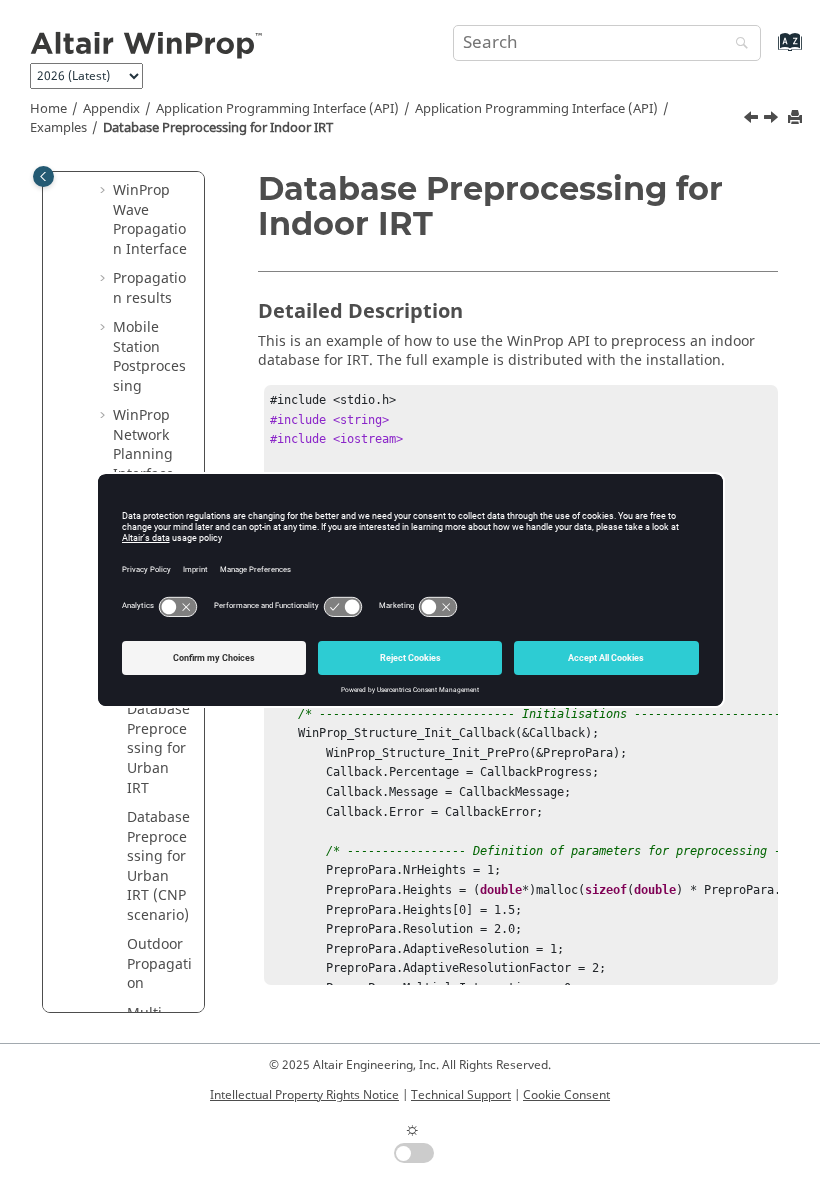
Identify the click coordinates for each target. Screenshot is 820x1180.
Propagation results (149, 288)
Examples (58, 128)
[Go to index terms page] (768, 51)
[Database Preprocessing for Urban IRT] (773, 120)
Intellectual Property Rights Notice (304, 1095)
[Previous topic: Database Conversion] (753, 120)
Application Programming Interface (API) (277, 109)
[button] (105, 191)
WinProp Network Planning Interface (143, 445)
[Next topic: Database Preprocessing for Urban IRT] (773, 120)
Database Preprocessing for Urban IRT (158, 748)
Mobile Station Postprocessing (149, 357)
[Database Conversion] (753, 120)
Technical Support (461, 1095)
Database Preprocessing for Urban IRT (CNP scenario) (158, 866)
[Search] (737, 44)
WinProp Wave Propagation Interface (150, 220)
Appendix (111, 109)
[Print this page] (797, 118)
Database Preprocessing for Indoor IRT (218, 128)
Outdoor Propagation (159, 964)
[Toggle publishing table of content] (43, 176)
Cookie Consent (566, 1095)
